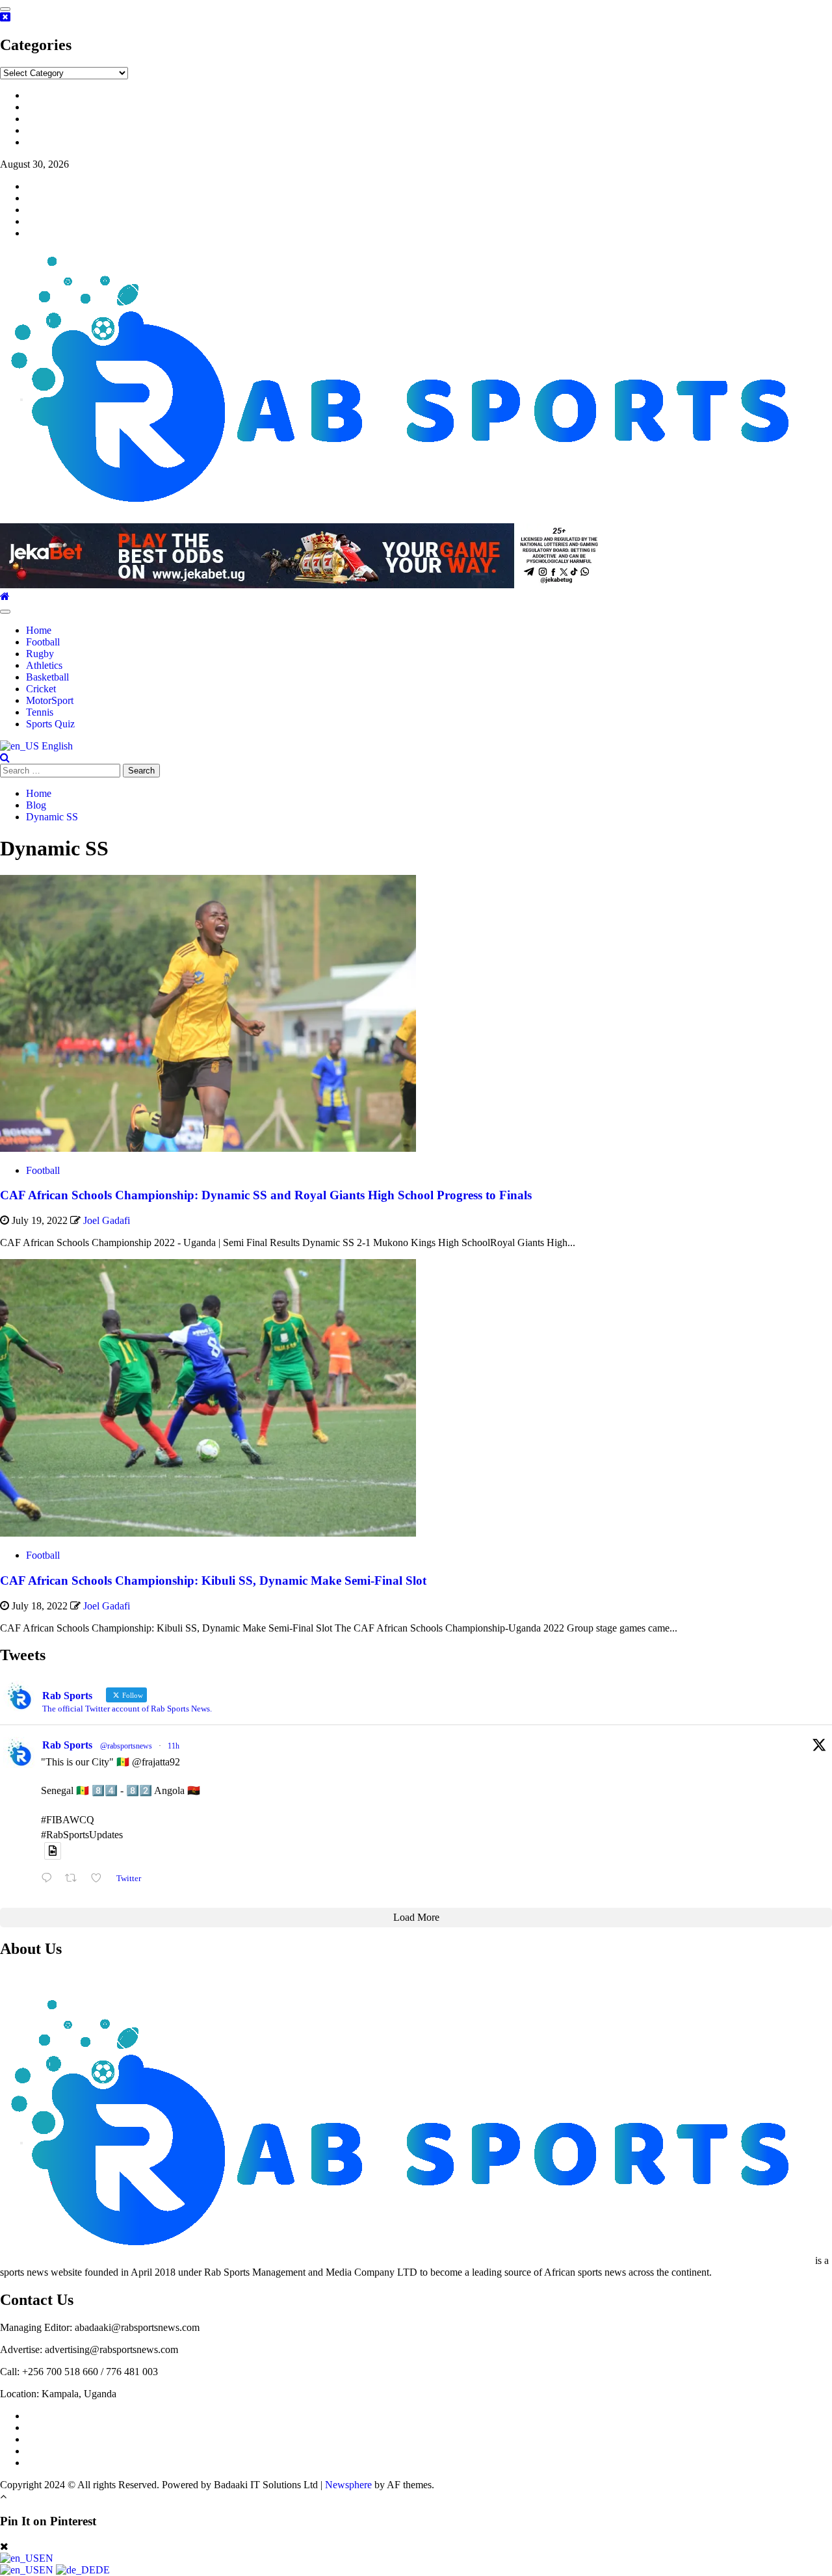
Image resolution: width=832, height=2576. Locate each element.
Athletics (44, 665)
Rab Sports (67, 1745)
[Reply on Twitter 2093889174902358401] (50, 1878)
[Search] (5, 758)
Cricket (41, 689)
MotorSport (50, 700)
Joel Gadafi (107, 1220)
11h (174, 1746)
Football (43, 642)
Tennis (40, 712)
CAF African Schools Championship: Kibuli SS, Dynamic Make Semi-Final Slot (213, 1581)
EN (46, 2558)
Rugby (40, 654)
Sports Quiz (50, 724)
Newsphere (348, 2485)
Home (39, 630)
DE (103, 2570)
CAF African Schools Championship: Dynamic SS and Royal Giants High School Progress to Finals (266, 1195)
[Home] (5, 596)
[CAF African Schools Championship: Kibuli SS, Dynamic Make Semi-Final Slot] (208, 1533)
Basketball (47, 677)
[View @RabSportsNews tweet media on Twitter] (53, 1851)
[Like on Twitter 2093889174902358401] (100, 1878)
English (56, 746)
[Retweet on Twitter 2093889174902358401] (75, 1878)
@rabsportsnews (126, 1746)
